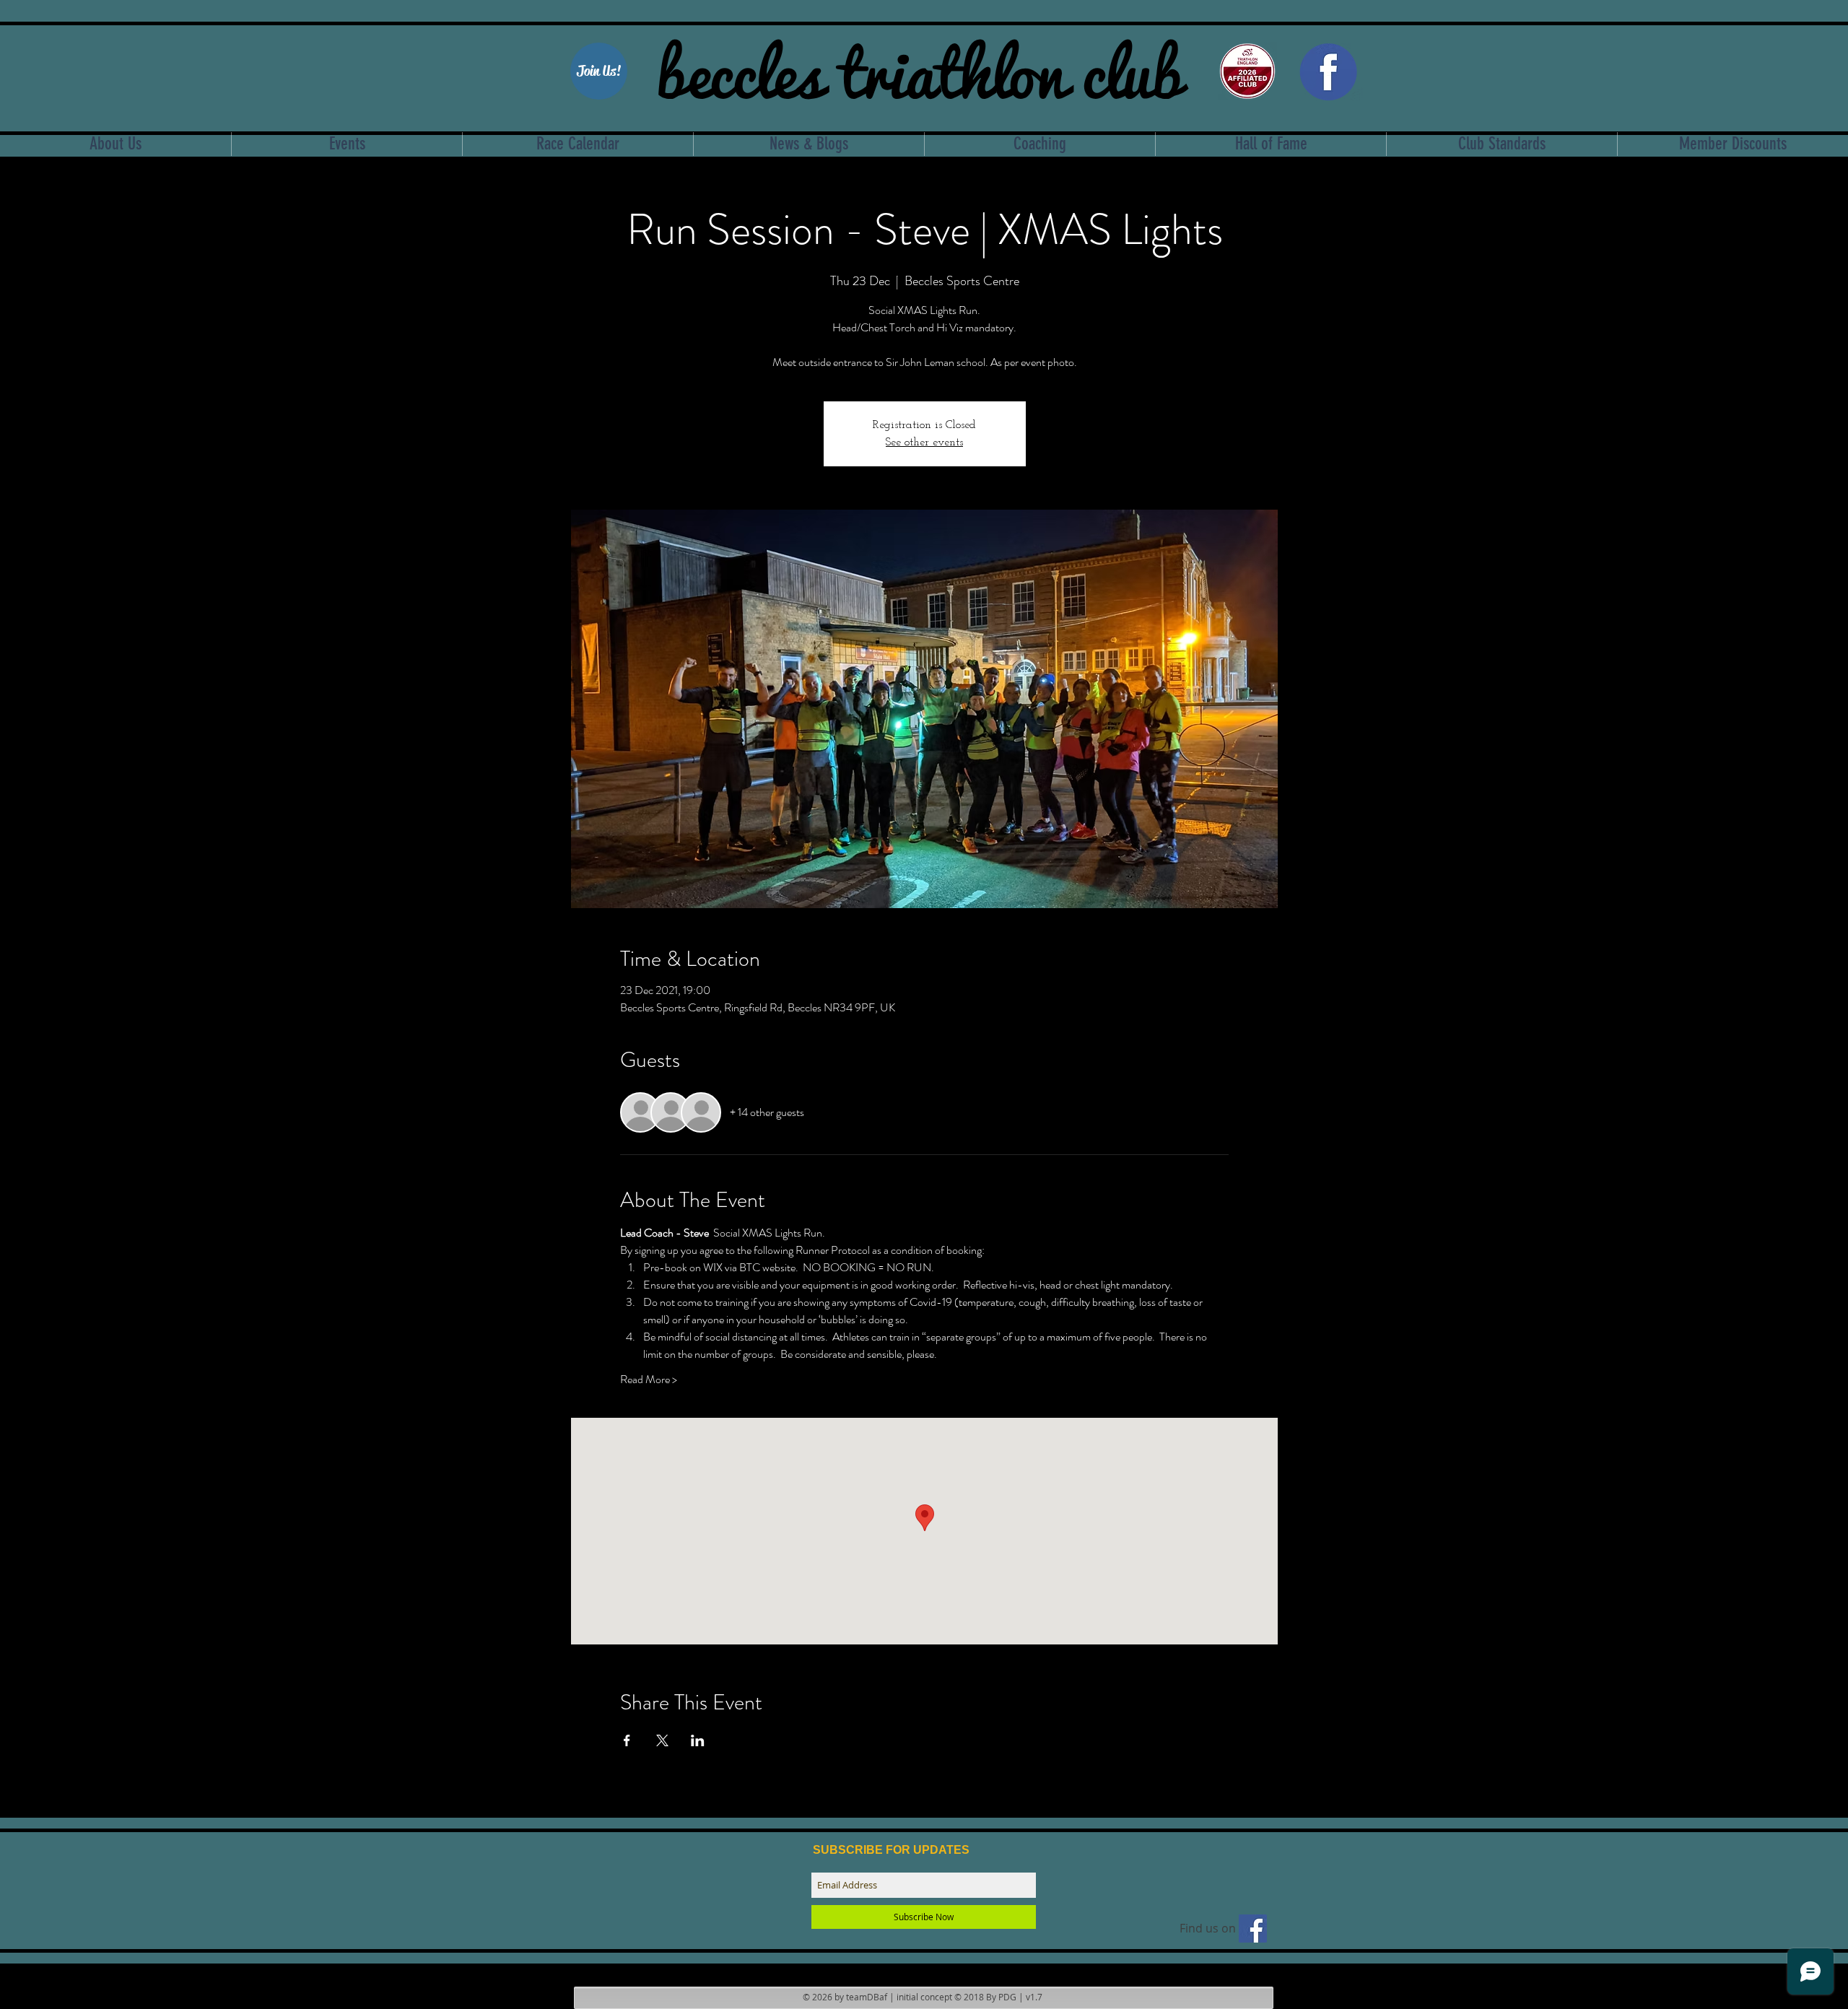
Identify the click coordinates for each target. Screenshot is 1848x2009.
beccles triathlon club (919, 69)
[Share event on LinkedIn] (698, 1740)
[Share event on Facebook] (627, 1740)
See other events (924, 443)
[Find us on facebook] (1253, 1929)
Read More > (649, 1380)
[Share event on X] (662, 1740)
